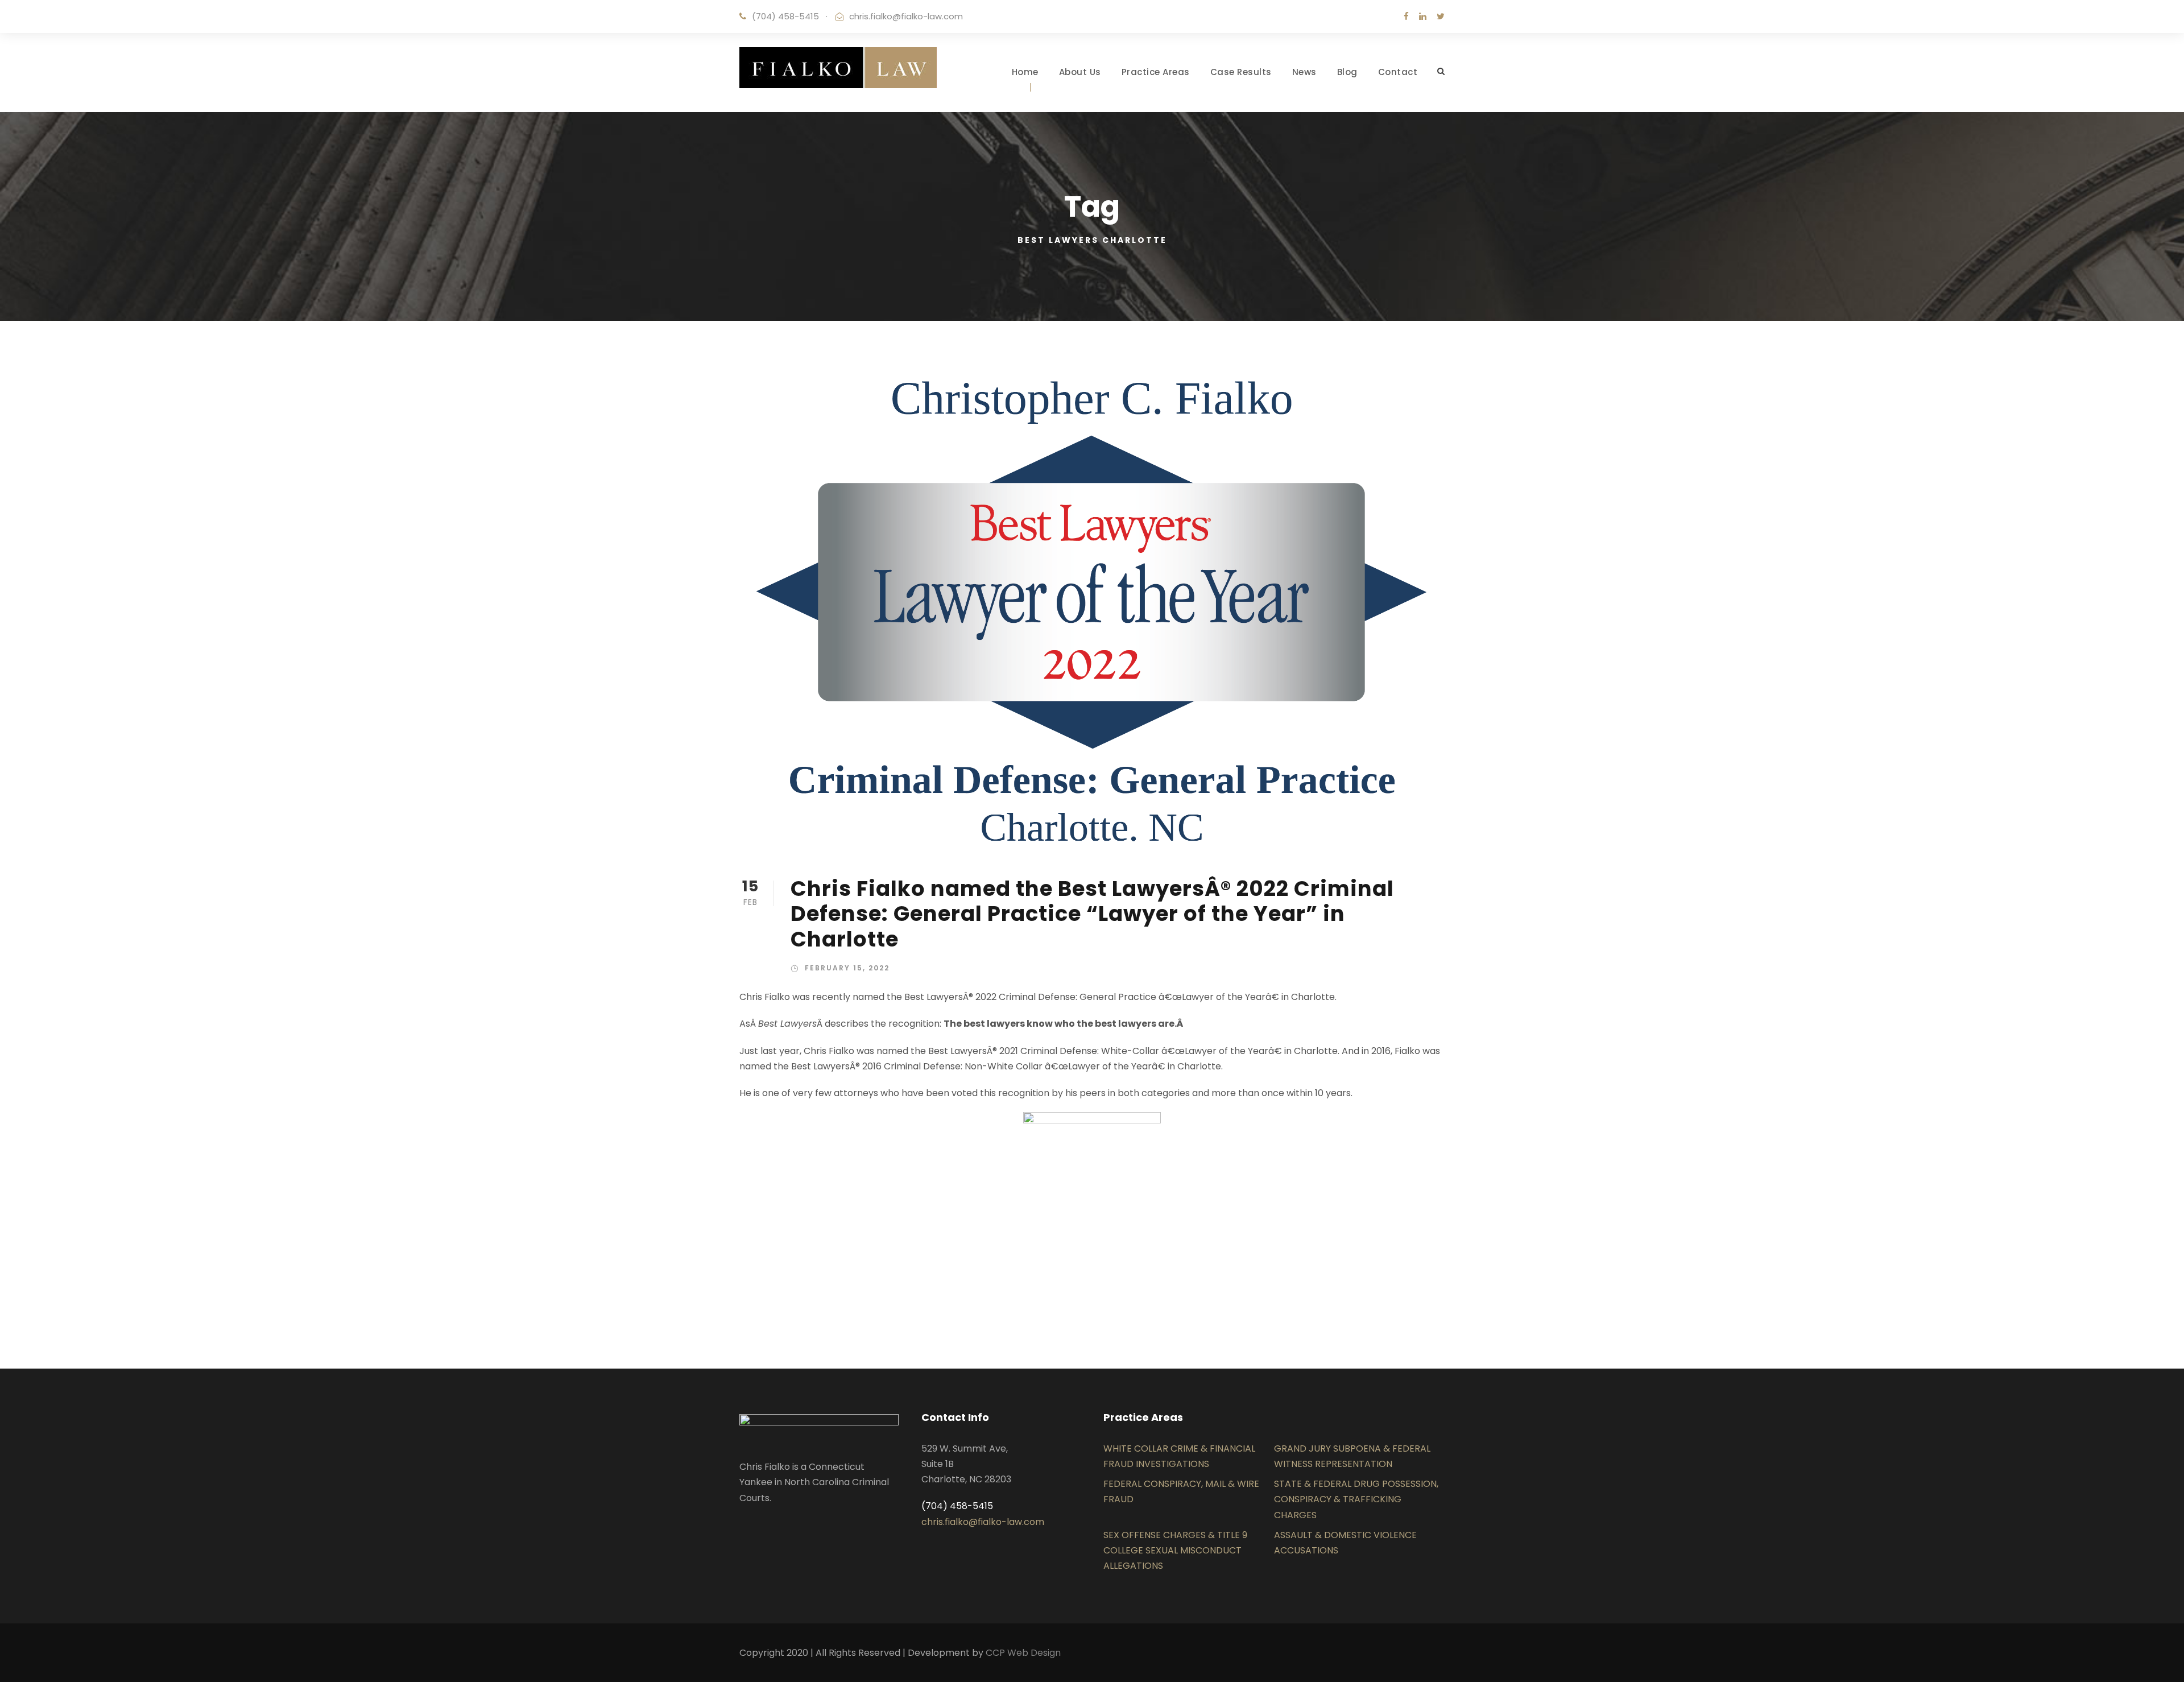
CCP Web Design (1023, 1653)
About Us (1080, 72)
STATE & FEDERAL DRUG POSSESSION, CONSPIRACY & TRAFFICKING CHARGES (1356, 1499)
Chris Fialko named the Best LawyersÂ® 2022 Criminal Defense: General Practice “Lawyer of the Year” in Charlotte (1092, 914)
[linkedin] (1423, 16)
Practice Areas (1156, 72)
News (1304, 72)
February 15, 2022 (847, 968)
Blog (1347, 72)
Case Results (1241, 72)
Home (1025, 72)
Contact (1398, 72)
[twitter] (1441, 16)
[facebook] (1406, 16)
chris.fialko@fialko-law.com (906, 16)
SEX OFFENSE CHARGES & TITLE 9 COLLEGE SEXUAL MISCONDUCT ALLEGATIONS (1175, 1550)
